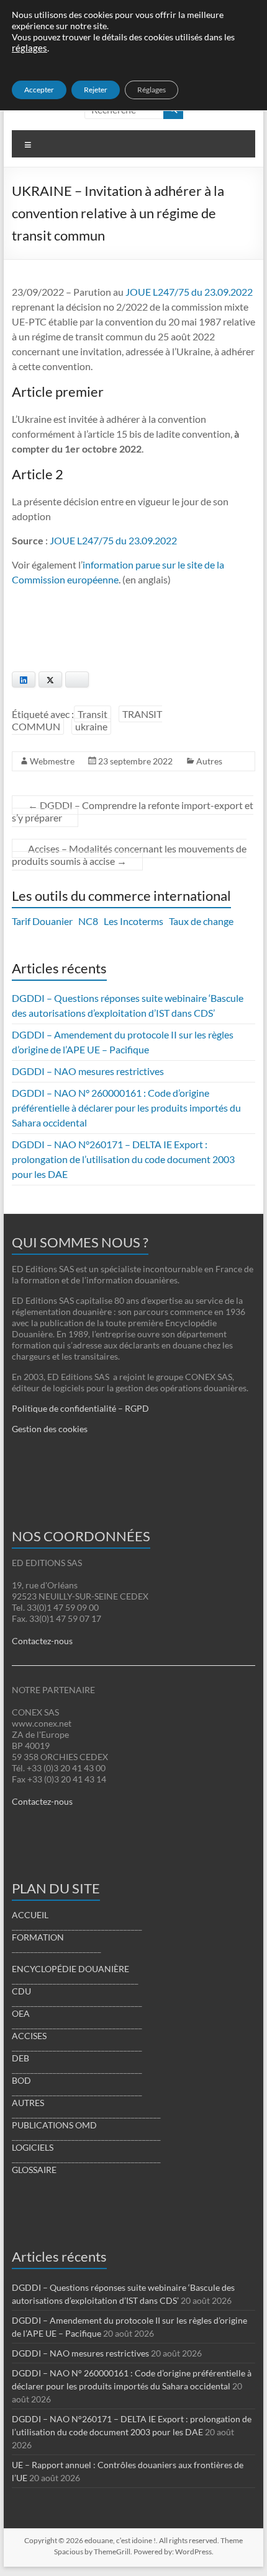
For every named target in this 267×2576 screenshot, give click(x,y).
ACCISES (29, 2036)
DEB (20, 2058)
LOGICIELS (33, 2147)
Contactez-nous (42, 1641)
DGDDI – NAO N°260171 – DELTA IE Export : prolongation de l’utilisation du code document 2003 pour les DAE (123, 1159)
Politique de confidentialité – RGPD (80, 1408)
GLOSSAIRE (34, 2170)
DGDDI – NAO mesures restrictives (88, 1071)
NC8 (88, 921)
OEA (21, 2013)
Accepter (39, 90)
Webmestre (52, 761)
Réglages (152, 90)
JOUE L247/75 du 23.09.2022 (189, 292)
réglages (29, 48)
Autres (209, 761)
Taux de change (201, 921)
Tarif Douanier (42, 921)
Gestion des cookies (50, 1429)
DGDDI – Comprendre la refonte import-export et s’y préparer (133, 811)
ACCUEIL (30, 1915)
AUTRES (28, 2103)
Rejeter (96, 90)
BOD (21, 2080)
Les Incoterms (133, 921)
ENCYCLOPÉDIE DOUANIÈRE (70, 1969)
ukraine (91, 726)
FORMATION (38, 1937)
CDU (21, 1991)
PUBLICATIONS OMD (54, 2125)
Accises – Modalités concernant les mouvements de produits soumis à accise (129, 855)
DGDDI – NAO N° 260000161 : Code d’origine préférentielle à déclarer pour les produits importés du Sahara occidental (126, 1108)
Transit (93, 714)
